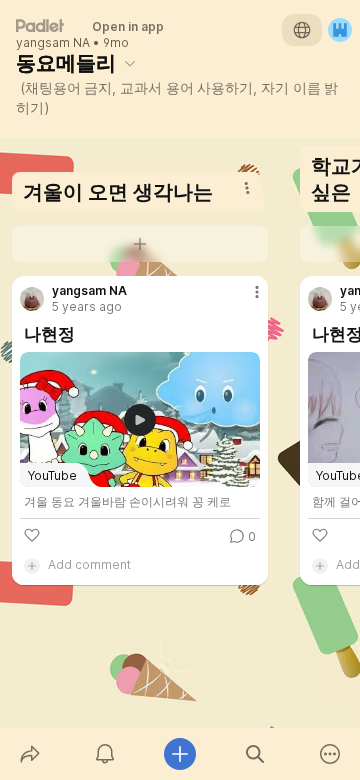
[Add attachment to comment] (32, 565)
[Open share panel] (29, 754)
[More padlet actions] (330, 754)
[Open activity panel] (104, 754)
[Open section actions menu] (247, 188)
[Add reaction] (32, 535)
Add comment (89, 564)
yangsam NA (53, 43)
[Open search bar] (255, 754)
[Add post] (179, 754)
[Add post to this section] (140, 244)
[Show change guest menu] (340, 30)
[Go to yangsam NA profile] (32, 299)
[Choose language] (302, 30)
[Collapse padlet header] (130, 63)
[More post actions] (244, 300)
